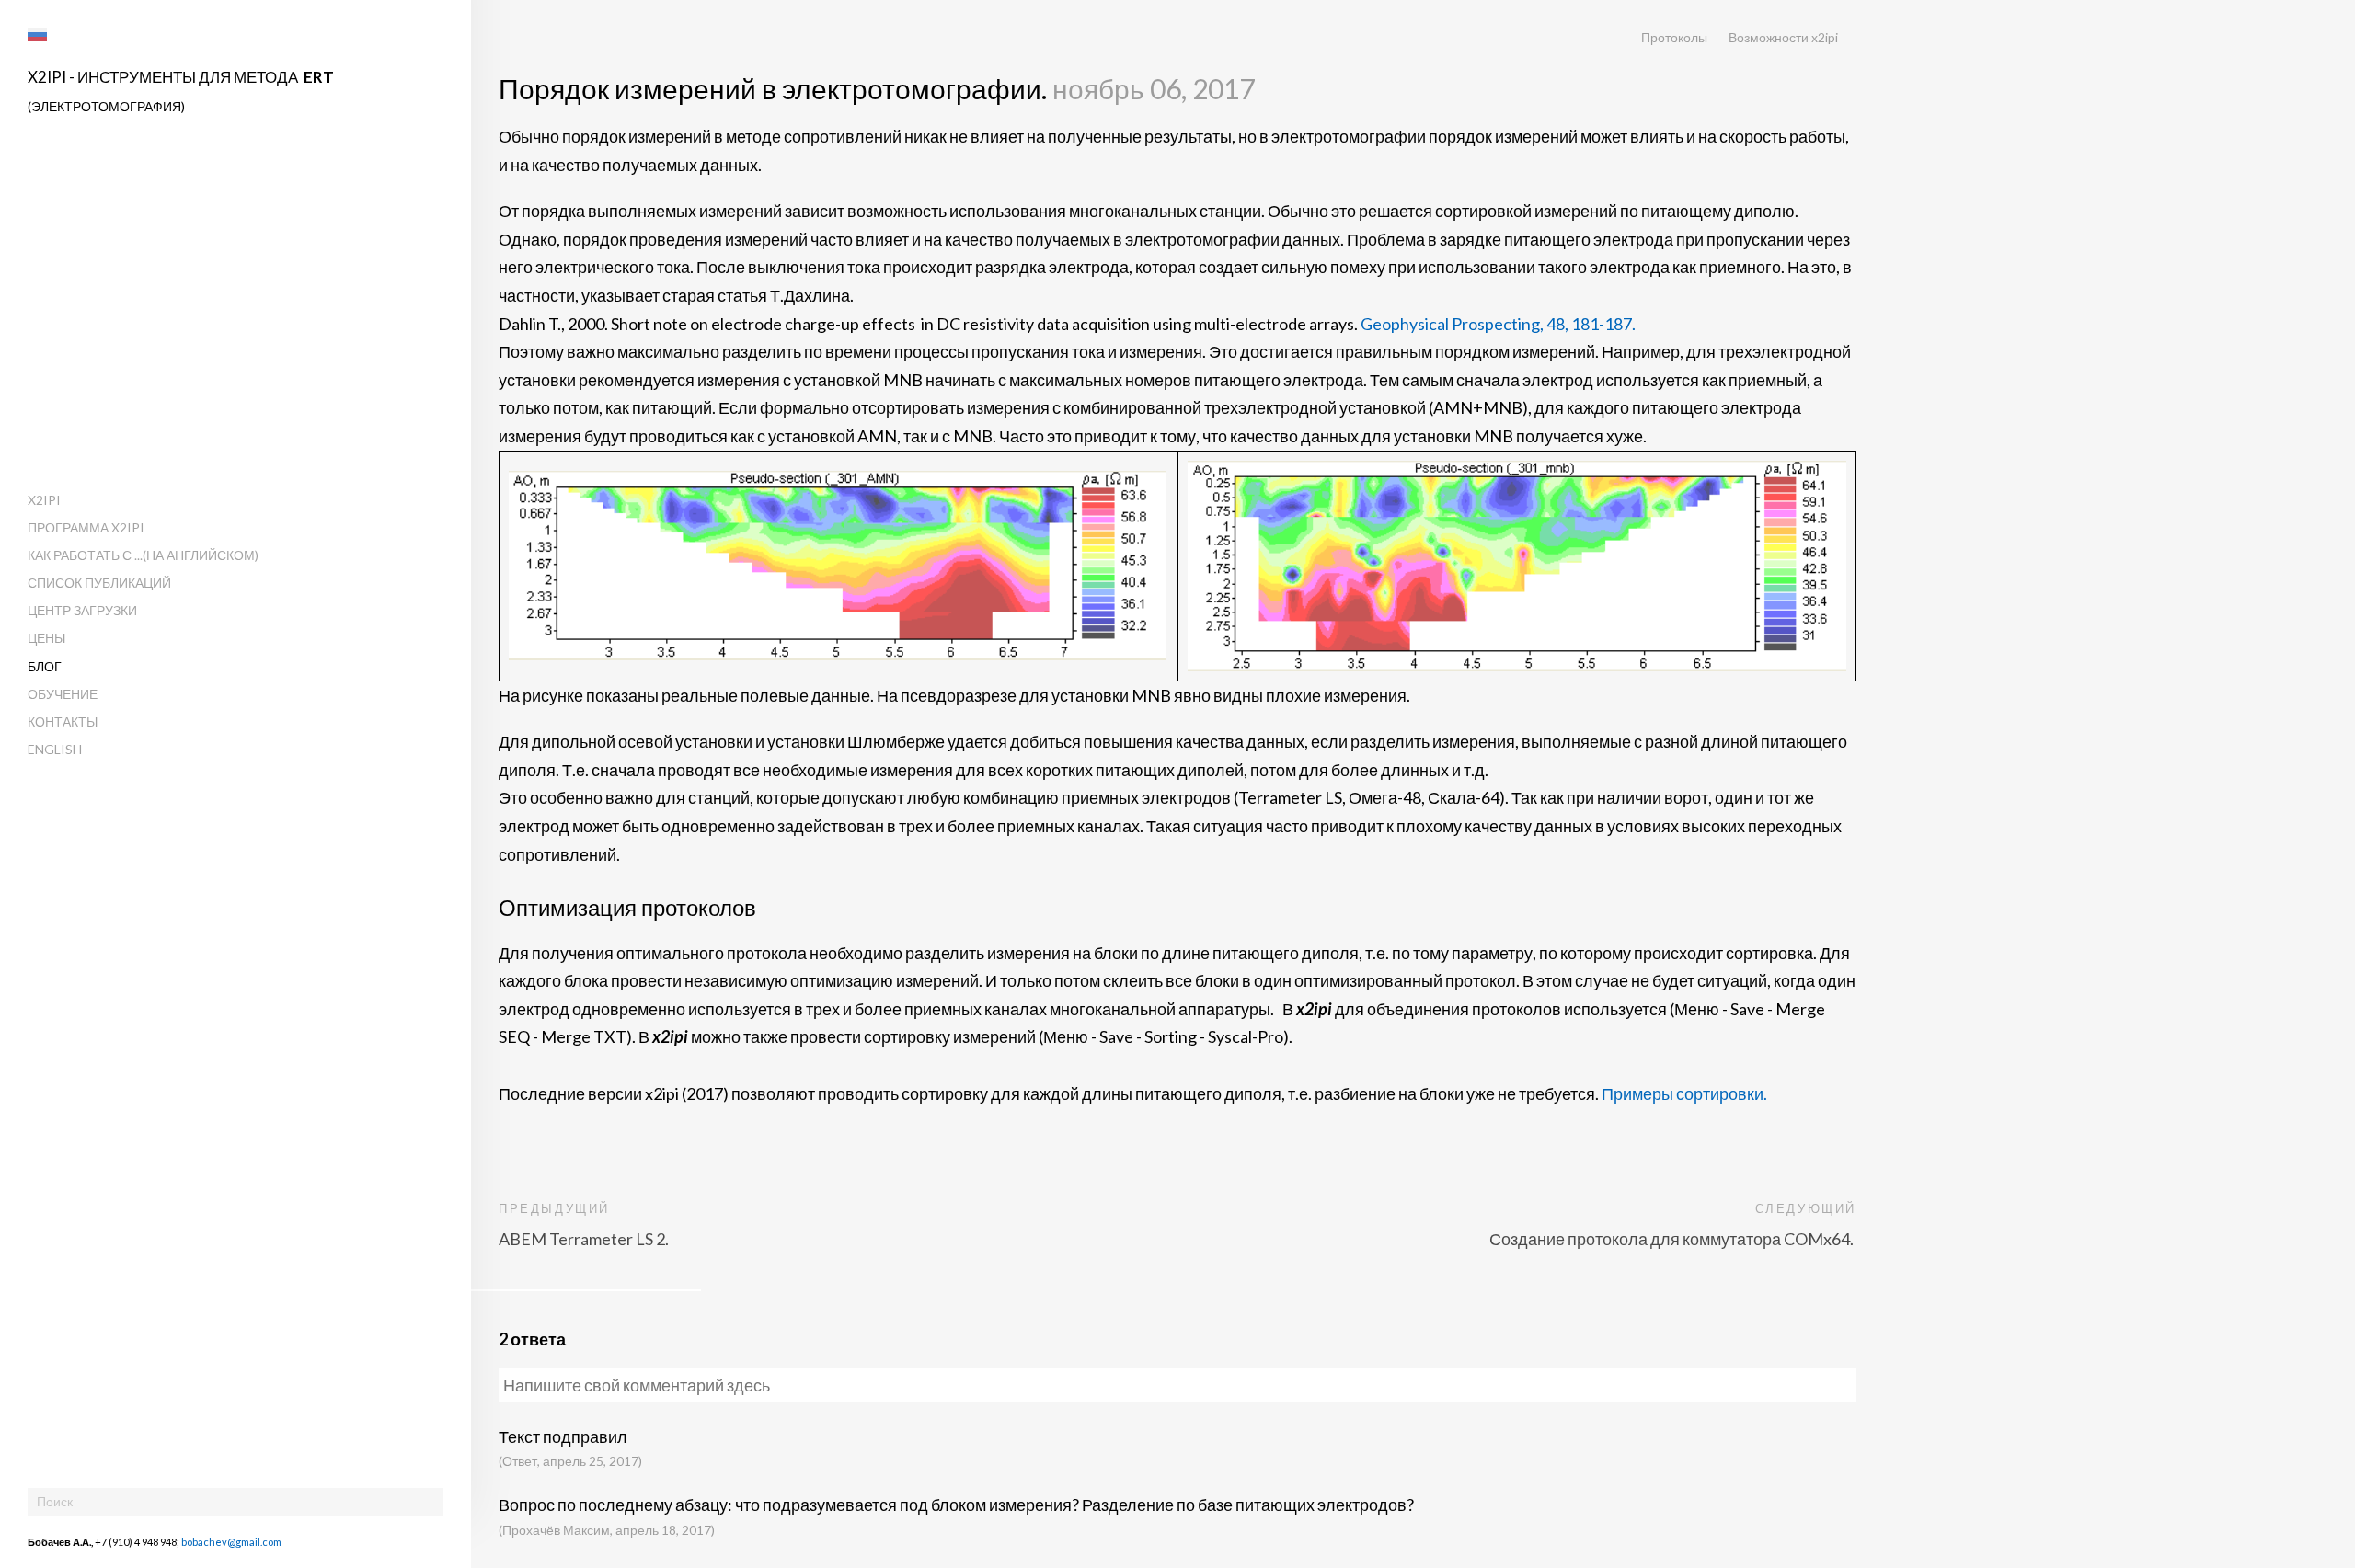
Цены (46, 638)
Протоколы (1674, 37)
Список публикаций (99, 583)
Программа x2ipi (86, 527)
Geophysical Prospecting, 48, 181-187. (1498, 324)
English (55, 749)
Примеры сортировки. (1684, 1093)
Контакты (63, 721)
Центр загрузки (82, 610)
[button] (37, 34)
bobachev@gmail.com (231, 1542)
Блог (45, 666)
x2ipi (44, 500)
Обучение (63, 694)
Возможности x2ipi (1783, 37)
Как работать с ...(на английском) (143, 555)
